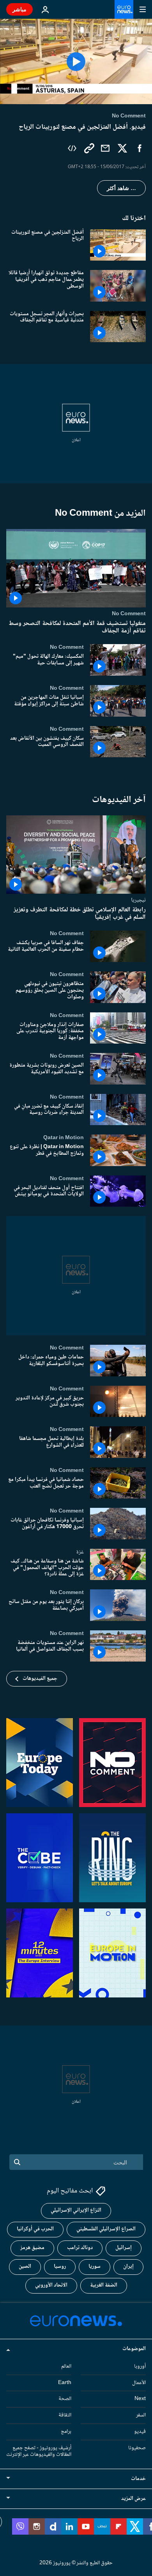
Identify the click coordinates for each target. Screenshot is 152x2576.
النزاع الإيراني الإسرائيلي (76, 2210)
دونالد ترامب (80, 2248)
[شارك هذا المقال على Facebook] (140, 148)
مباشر (19, 9)
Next (140, 2399)
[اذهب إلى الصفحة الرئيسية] (124, 9)
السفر (141, 2415)
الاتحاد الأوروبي (51, 2285)
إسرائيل (124, 2248)
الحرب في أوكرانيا (35, 2229)
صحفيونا (137, 2448)
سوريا (95, 2267)
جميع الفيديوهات (40, 1679)
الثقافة (65, 2415)
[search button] (17, 2162)
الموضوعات (134, 2349)
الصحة (65, 2399)
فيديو (140, 2432)
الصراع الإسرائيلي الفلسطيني (106, 2229)
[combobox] (76, 2162)
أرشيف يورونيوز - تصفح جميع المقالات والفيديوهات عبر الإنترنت (39, 2451)
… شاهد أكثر (121, 188)
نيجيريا (138, 900)
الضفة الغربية (104, 2285)
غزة (80, 1552)
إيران (128, 2267)
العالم (66, 2366)
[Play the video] (76, 61)
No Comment (129, 614)
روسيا (60, 2267)
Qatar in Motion (64, 1138)
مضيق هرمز (32, 2248)
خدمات (138, 2479)
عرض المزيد (133, 2499)
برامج (66, 2432)
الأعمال (139, 2382)
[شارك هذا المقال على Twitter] (122, 148)
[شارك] (105, 148)
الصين (25, 2267)
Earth (65, 2382)
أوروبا (140, 2366)
